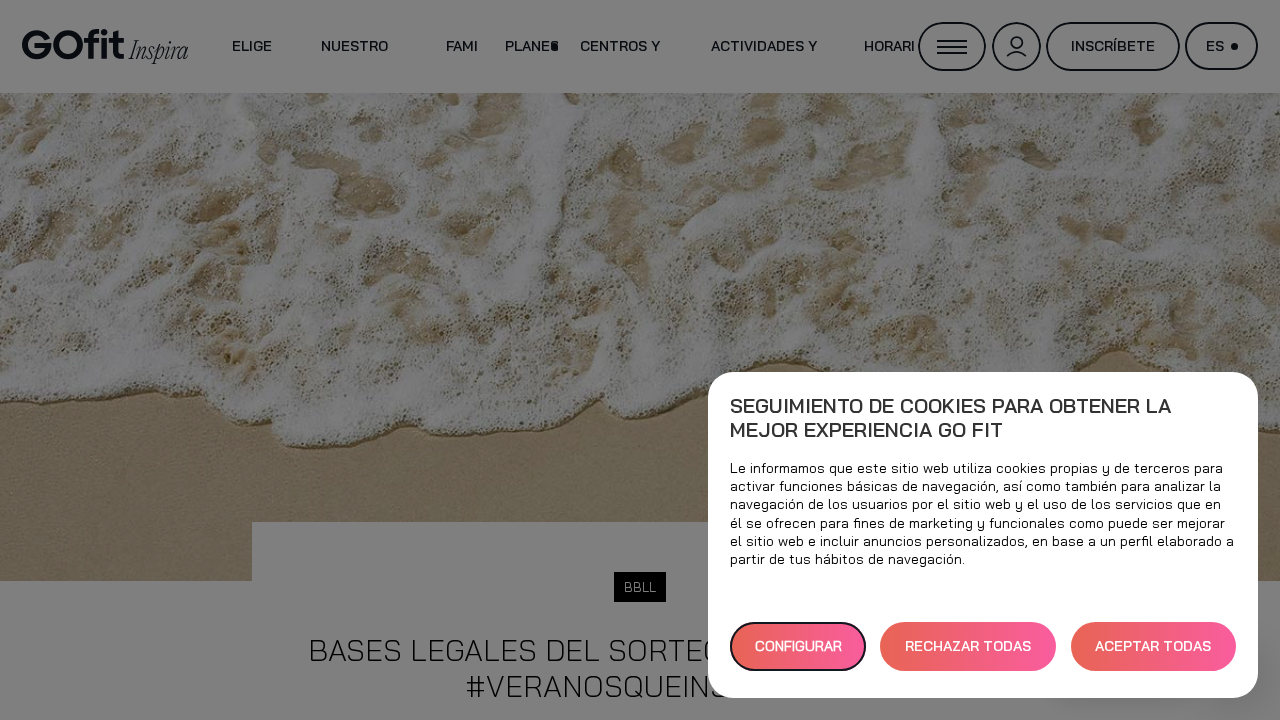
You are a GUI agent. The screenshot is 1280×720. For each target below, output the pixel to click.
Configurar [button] (798, 646)
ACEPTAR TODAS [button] (1153, 646)
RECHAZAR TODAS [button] (968, 646)
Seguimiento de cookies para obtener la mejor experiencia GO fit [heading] (950, 418)
